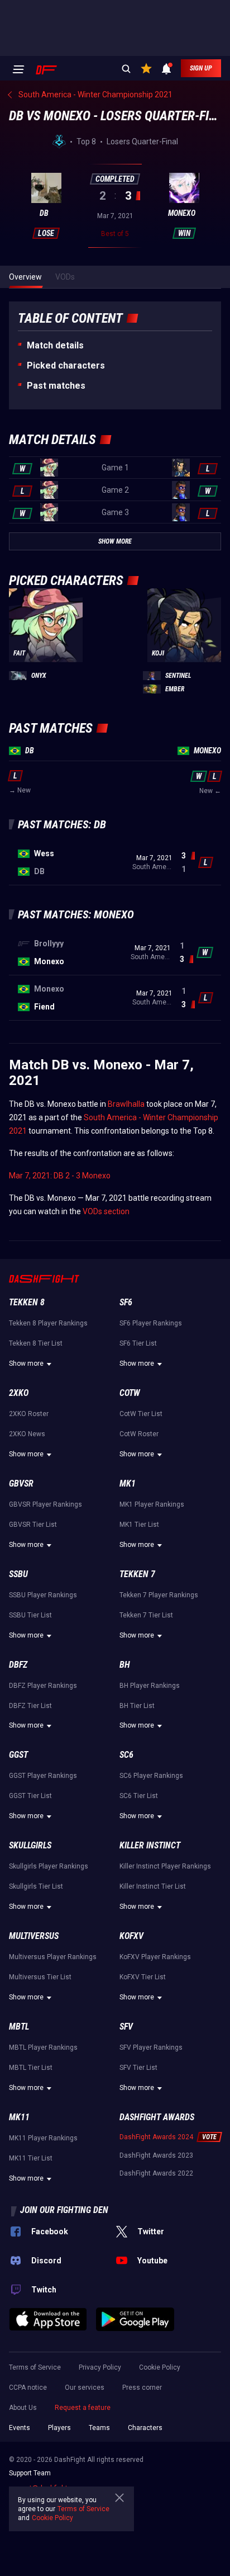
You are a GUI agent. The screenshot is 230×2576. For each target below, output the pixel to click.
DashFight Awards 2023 (156, 2155)
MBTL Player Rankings (43, 2047)
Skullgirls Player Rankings (49, 1866)
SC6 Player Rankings (151, 1776)
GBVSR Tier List (33, 1525)
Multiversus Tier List (40, 1977)
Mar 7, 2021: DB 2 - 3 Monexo (60, 1176)
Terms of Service (35, 2367)
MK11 (19, 2117)
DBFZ (18, 1665)
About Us (23, 2408)
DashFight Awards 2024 (156, 2137)
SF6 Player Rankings (151, 1323)
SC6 (126, 1755)
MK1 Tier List (139, 1525)
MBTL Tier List (31, 2068)
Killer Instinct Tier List (153, 1886)
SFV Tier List (138, 2068)
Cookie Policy (160, 2367)
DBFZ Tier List (30, 1706)
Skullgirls (30, 1845)
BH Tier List (137, 1706)
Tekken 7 (137, 1574)
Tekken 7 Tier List (146, 1615)
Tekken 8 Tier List (36, 1343)
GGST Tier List (30, 1796)
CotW (130, 1393)
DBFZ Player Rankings (43, 1686)
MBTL (19, 2027)
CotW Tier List (141, 1414)
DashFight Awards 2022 (156, 2173)
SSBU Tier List (30, 1615)
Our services (85, 2388)
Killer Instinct (150, 1845)
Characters (145, 2428)
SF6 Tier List (138, 1343)
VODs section (106, 1211)
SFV (126, 2027)
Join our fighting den (64, 2210)
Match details (55, 345)
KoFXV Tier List (143, 1977)
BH (125, 1665)
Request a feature (83, 2408)
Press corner (142, 2388)
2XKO (19, 1393)
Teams (99, 2428)
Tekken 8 (27, 1302)
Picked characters (66, 365)
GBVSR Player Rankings (45, 1504)
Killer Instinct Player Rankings (165, 1866)
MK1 (128, 1483)
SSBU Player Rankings (43, 1595)
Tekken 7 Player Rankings (159, 1595)
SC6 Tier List (139, 1796)
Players (59, 2428)
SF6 (126, 1302)
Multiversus (34, 1936)
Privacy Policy (100, 2367)
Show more (26, 1364)
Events (20, 2428)
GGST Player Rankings (43, 1776)
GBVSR (21, 1483)
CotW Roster (139, 1434)
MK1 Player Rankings (152, 1504)
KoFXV (131, 1936)
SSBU (18, 1574)
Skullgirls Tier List (36, 1886)
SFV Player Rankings (151, 2047)
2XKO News (27, 1434)
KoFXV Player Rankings (155, 1957)
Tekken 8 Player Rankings (48, 1323)
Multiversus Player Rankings (53, 1957)
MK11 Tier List (31, 2158)
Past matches (56, 386)
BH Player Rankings (150, 1686)
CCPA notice (28, 2388)
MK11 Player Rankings (43, 2138)
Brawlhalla (126, 1104)
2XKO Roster (29, 1414)
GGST (18, 1755)
